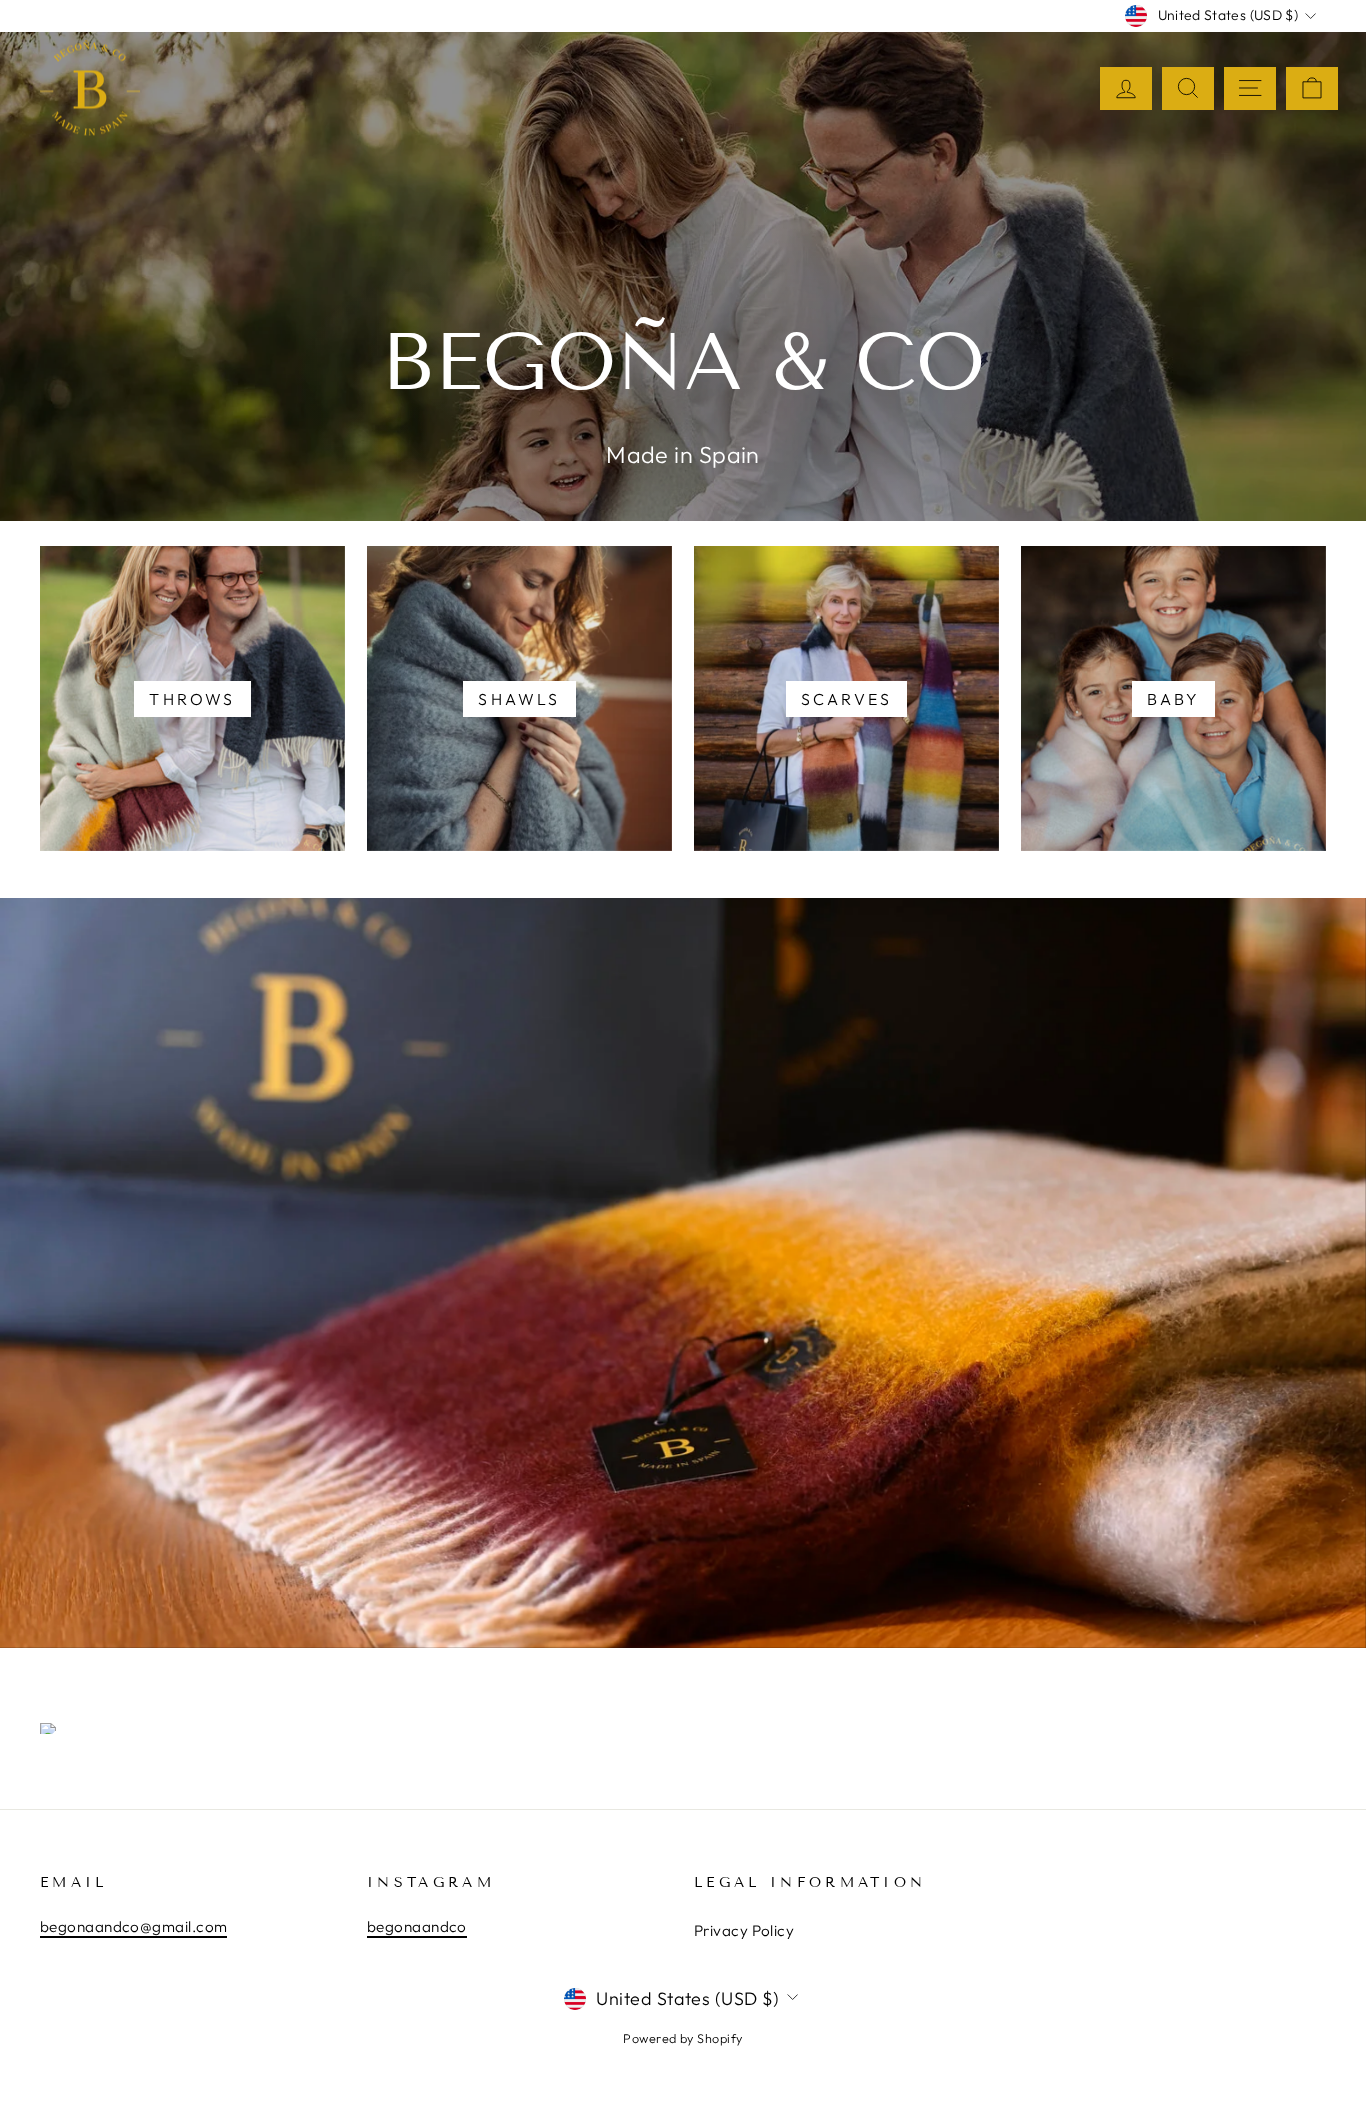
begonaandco (417, 1926)
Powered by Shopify (682, 2038)
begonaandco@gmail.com (133, 1926)
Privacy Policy (744, 1930)
